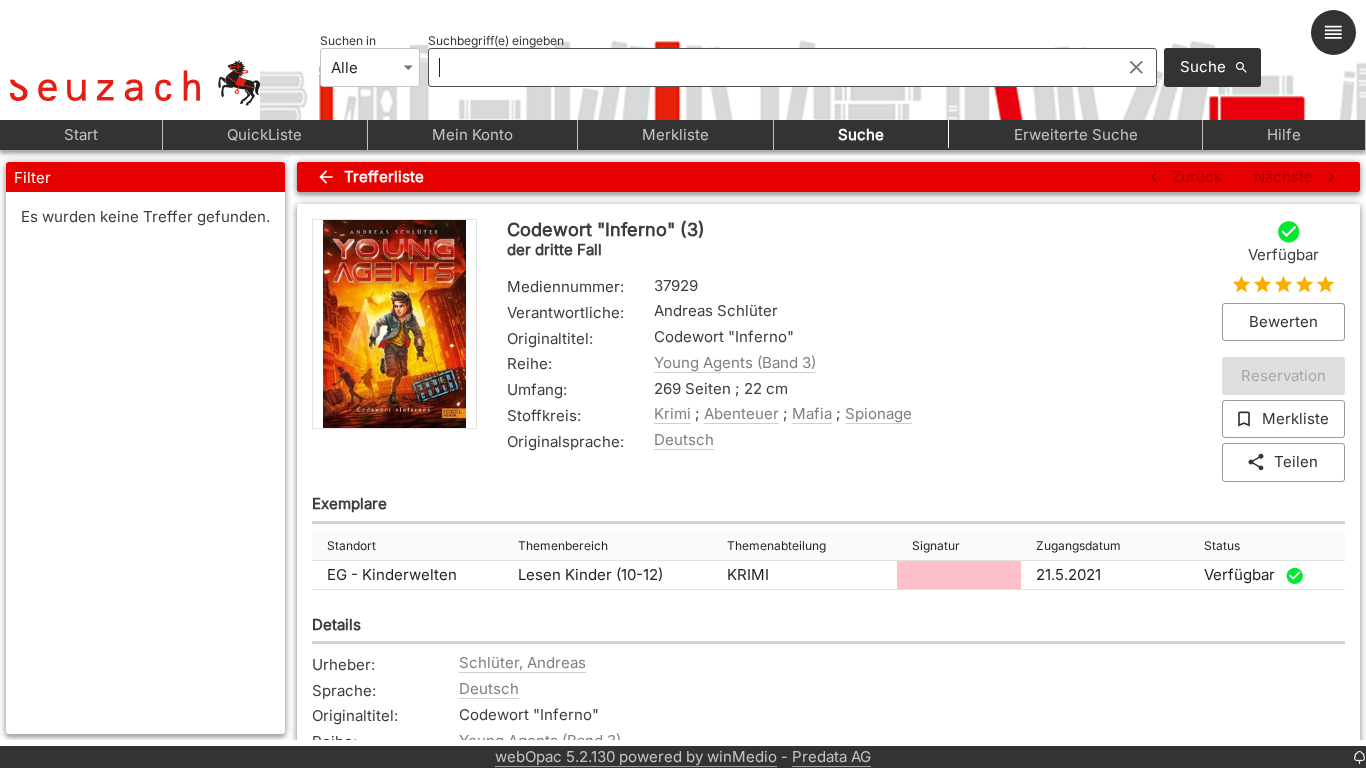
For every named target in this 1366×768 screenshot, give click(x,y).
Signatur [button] (936, 545)
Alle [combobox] (344, 67)
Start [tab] (81, 134)
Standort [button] (351, 545)
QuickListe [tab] (264, 134)
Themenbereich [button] (563, 545)
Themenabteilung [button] (776, 545)
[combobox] (769, 67)
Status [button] (1222, 545)
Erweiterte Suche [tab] (1076, 134)
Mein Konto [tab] (472, 134)
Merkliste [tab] (675, 134)
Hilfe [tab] (1284, 134)
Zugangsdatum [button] (1078, 545)
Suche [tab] (861, 134)
